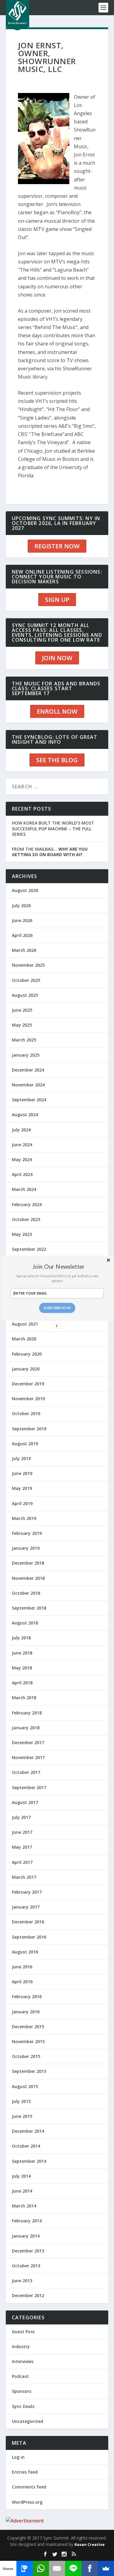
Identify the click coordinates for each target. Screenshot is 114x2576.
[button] (59, 1266)
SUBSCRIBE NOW (57, 1308)
